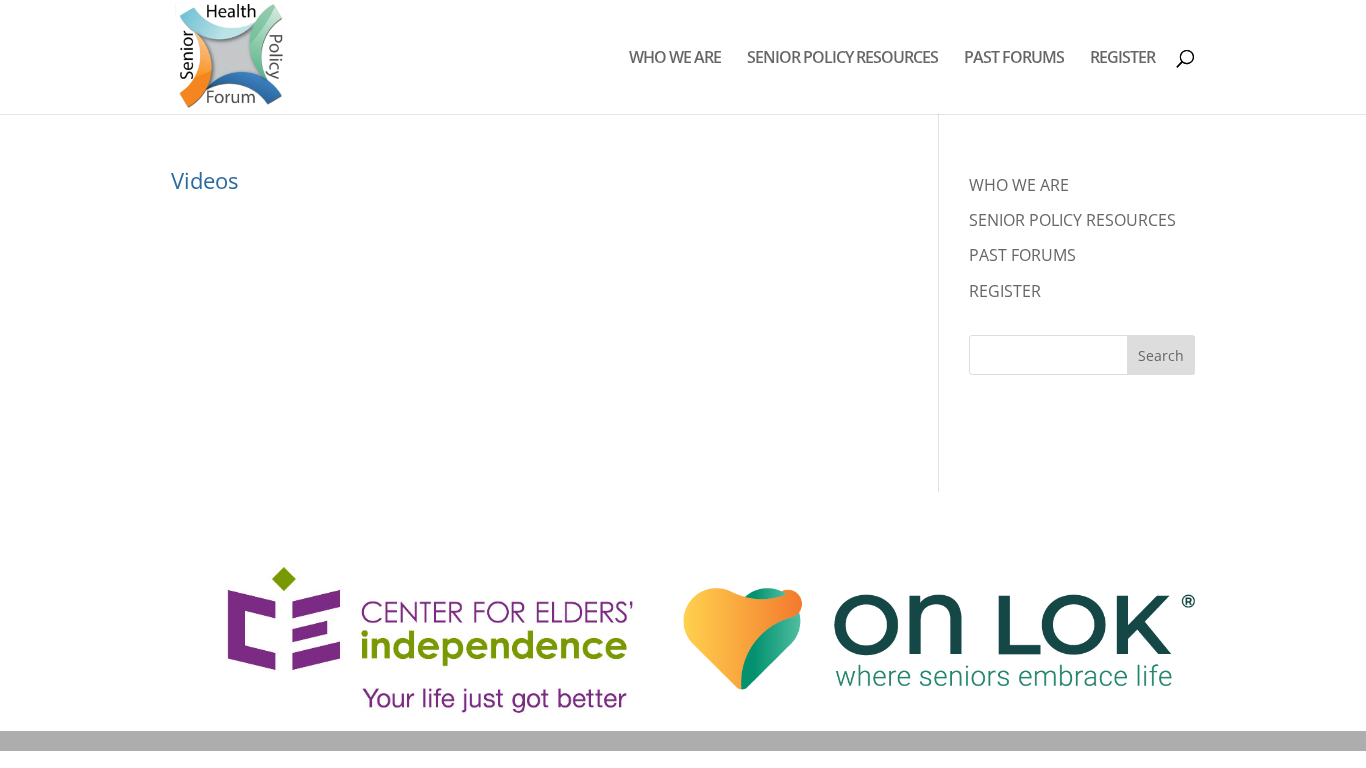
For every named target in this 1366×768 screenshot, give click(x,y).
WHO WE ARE (675, 59)
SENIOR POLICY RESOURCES (842, 59)
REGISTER (1122, 59)
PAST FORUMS (1014, 59)
